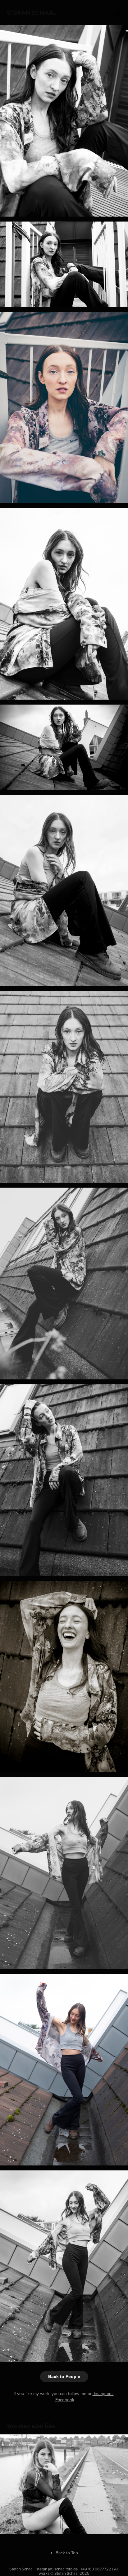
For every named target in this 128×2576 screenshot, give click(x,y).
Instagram (104, 2394)
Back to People (64, 2376)
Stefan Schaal (32, 12)
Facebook (65, 2400)
